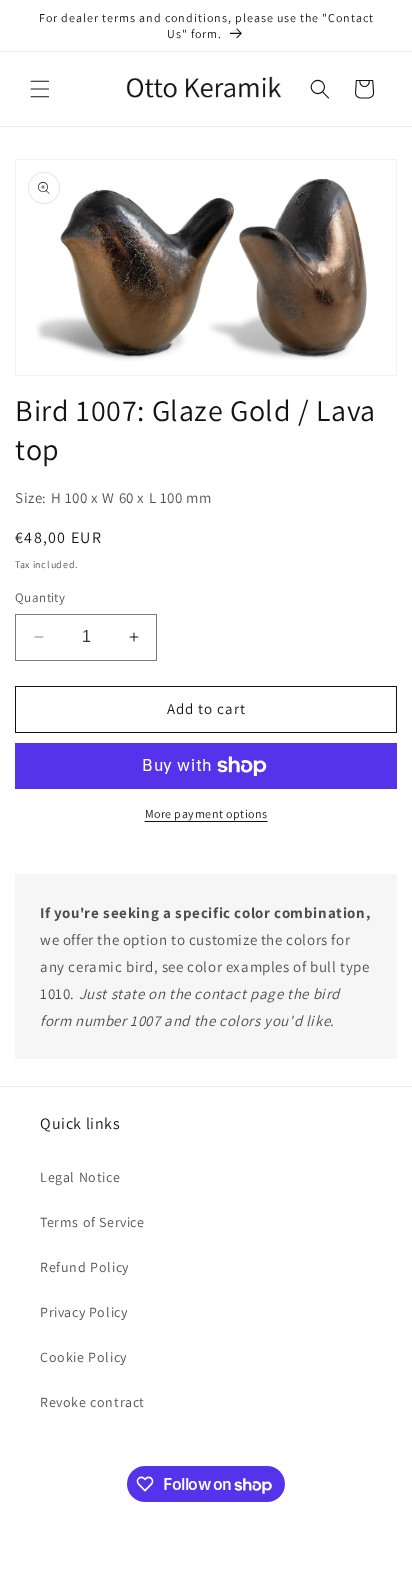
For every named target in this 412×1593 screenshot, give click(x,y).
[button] (40, 89)
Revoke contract (92, 1402)
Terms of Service (92, 1222)
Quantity (40, 597)
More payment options (206, 813)
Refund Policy (84, 1267)
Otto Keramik (173, 1577)
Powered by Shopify (262, 1577)
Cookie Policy (83, 1357)
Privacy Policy (83, 1312)
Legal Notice (80, 1177)
